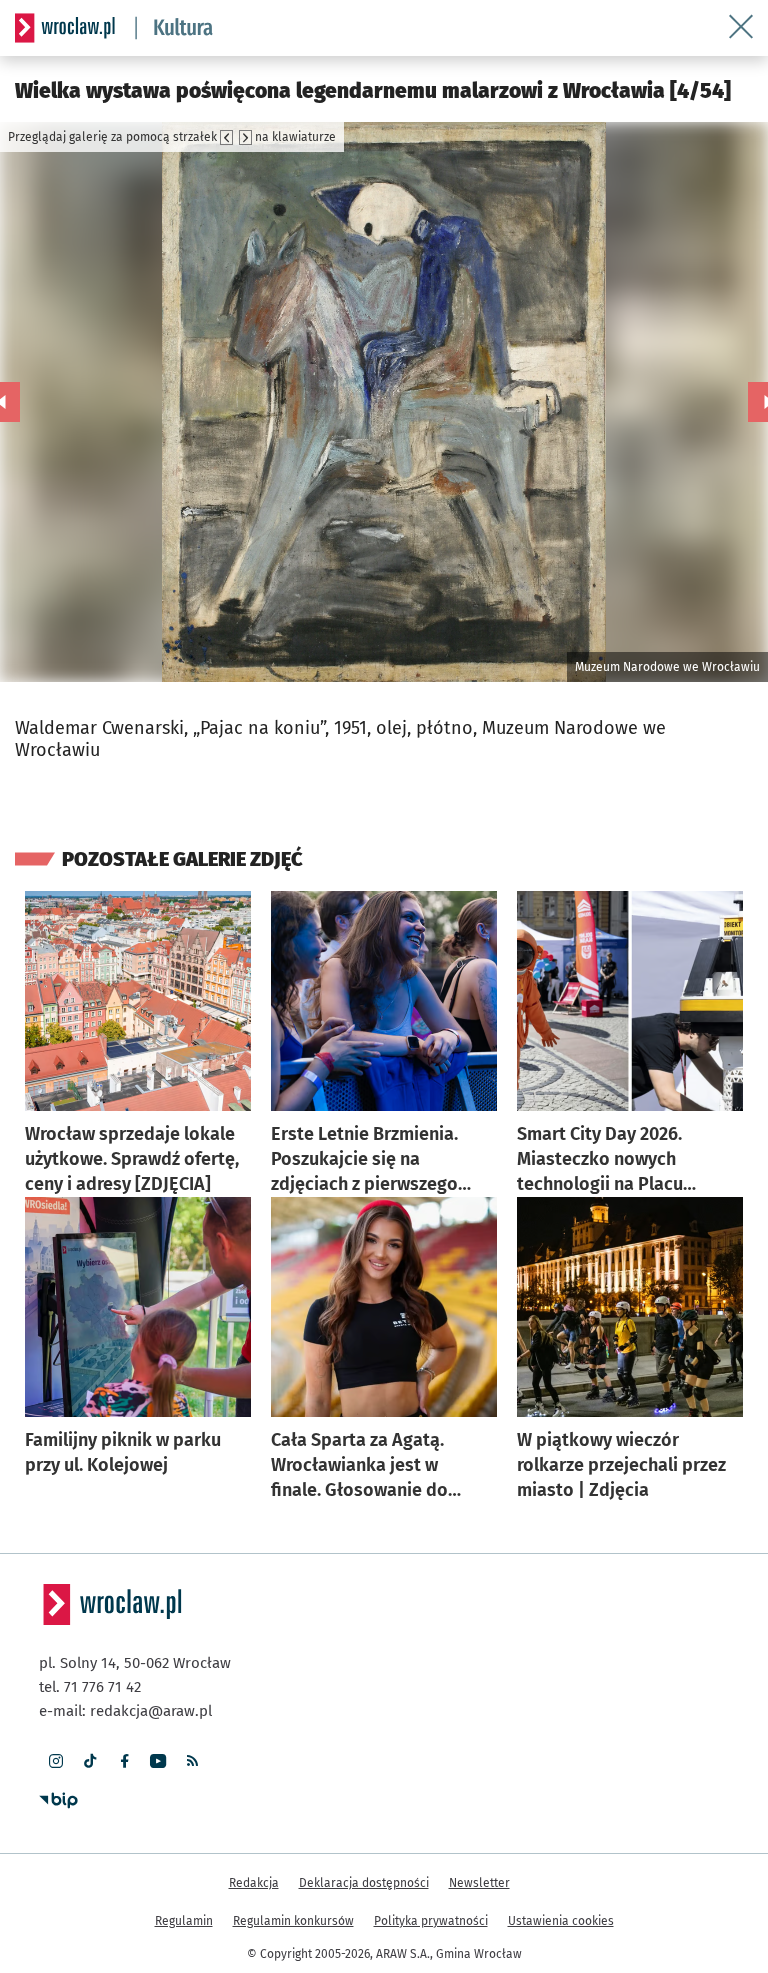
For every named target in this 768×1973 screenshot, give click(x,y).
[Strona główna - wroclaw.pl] (65, 28)
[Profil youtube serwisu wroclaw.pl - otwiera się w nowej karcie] (158, 1761)
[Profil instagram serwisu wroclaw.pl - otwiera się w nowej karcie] (56, 1761)
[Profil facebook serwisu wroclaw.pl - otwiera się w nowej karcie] (124, 1761)
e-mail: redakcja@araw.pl (125, 1711)
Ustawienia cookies (561, 1921)
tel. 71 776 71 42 (90, 1687)
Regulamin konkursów (293, 1921)
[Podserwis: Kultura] (174, 28)
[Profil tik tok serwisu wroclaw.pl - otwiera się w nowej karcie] (90, 1761)
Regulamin (184, 1921)
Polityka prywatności (431, 1921)
